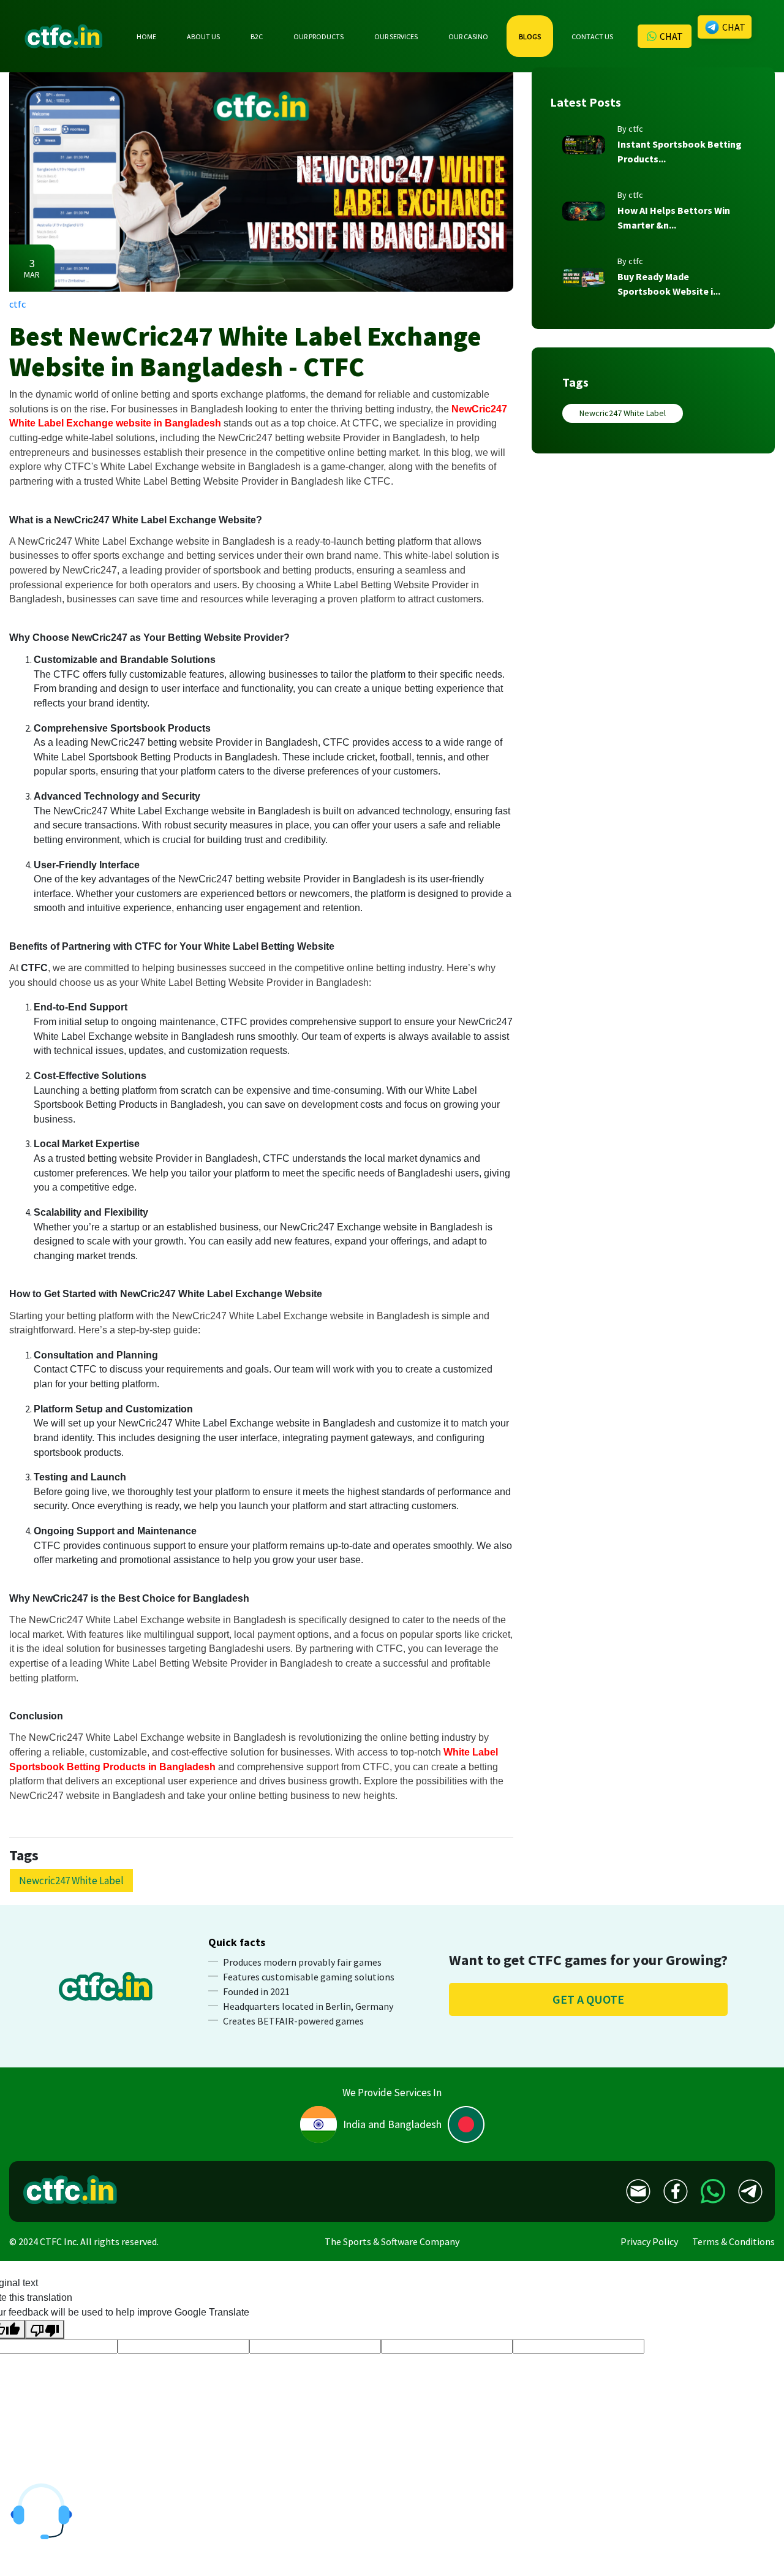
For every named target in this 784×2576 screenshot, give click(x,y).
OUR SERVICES (396, 36)
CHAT (671, 36)
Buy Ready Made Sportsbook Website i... (669, 284)
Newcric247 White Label (623, 413)
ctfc (17, 304)
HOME (146, 36)
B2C (257, 36)
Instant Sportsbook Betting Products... (680, 151)
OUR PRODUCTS (318, 36)
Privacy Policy (649, 2241)
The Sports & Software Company (392, 2241)
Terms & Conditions (733, 2241)
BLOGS (530, 36)
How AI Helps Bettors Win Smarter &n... (674, 218)
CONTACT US (592, 36)
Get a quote (588, 1999)
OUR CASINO (468, 36)
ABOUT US (203, 36)
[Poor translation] (45, 2329)
